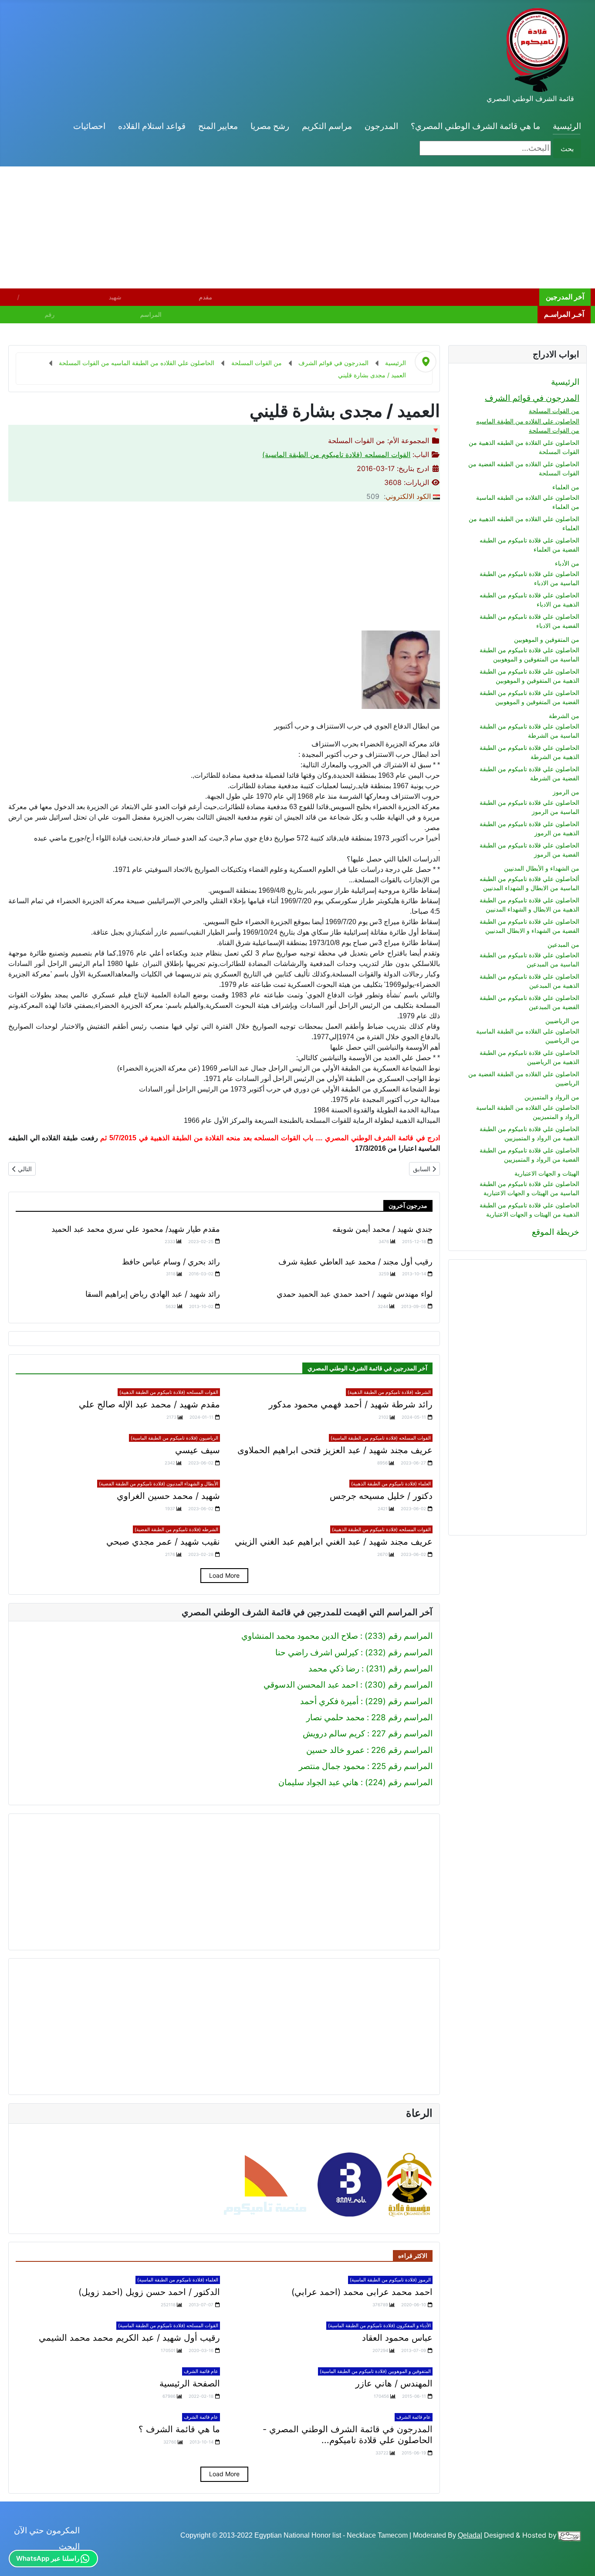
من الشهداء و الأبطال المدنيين (542, 868)
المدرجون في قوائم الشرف (532, 398)
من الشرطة (564, 716)
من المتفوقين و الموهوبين (547, 639)
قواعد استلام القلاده (152, 126)
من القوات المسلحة (554, 411)
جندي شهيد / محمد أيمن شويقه (382, 1229)
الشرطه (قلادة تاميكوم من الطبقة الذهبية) (389, 1392)
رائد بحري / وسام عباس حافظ (171, 1262)
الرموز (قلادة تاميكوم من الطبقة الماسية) (390, 2280)
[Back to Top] (17, 2558)
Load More (224, 1575)
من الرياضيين (562, 1021)
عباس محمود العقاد (397, 2338)
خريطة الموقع (556, 1232)
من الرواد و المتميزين (552, 1097)
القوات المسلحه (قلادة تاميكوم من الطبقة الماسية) (336, 454)
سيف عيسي (198, 1450)
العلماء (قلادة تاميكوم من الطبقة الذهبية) (391, 1484)
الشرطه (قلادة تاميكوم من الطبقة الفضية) (176, 1529)
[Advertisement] (334, 227)
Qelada (469, 2535)
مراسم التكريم (327, 126)
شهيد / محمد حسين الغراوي (168, 1496)
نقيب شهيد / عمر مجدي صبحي (163, 1542)
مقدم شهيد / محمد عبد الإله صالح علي (149, 1404)
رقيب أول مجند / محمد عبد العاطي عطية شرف (355, 1262)
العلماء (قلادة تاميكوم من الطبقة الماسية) (178, 2280)
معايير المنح (218, 126)
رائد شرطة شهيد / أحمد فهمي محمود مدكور (351, 1404)
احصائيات (89, 126)
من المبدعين (563, 944)
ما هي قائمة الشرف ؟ (179, 2429)
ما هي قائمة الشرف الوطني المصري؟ (475, 126)
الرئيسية (567, 126)
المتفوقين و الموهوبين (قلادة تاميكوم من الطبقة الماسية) (375, 2371)
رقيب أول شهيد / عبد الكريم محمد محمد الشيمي (129, 2338)
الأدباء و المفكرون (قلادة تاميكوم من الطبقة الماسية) (379, 2325)
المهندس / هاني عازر (394, 2383)
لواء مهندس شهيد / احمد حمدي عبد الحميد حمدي (355, 1294)
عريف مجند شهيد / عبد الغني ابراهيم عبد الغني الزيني (334, 1542)
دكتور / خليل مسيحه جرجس (381, 1496)
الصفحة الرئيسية (190, 2383)
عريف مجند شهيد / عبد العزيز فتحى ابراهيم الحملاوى (335, 1450)
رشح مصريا (270, 126)
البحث (69, 2547)
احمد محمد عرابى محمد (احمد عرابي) (362, 2292)
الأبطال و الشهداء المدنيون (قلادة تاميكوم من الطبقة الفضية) (159, 1484)
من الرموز (566, 792)
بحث (567, 149)
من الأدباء (567, 563)
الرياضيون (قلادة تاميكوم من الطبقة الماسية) (174, 1438)
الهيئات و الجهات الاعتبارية (547, 1173)
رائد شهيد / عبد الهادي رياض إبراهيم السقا (153, 1294)
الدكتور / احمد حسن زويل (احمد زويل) (149, 2292)
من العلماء (566, 487)
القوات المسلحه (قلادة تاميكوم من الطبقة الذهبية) (169, 1392)
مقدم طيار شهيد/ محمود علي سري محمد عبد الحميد (136, 1229)
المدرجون (381, 126)
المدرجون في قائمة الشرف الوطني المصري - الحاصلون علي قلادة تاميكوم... (348, 2435)
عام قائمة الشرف (201, 2371)
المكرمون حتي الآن (47, 2530)
